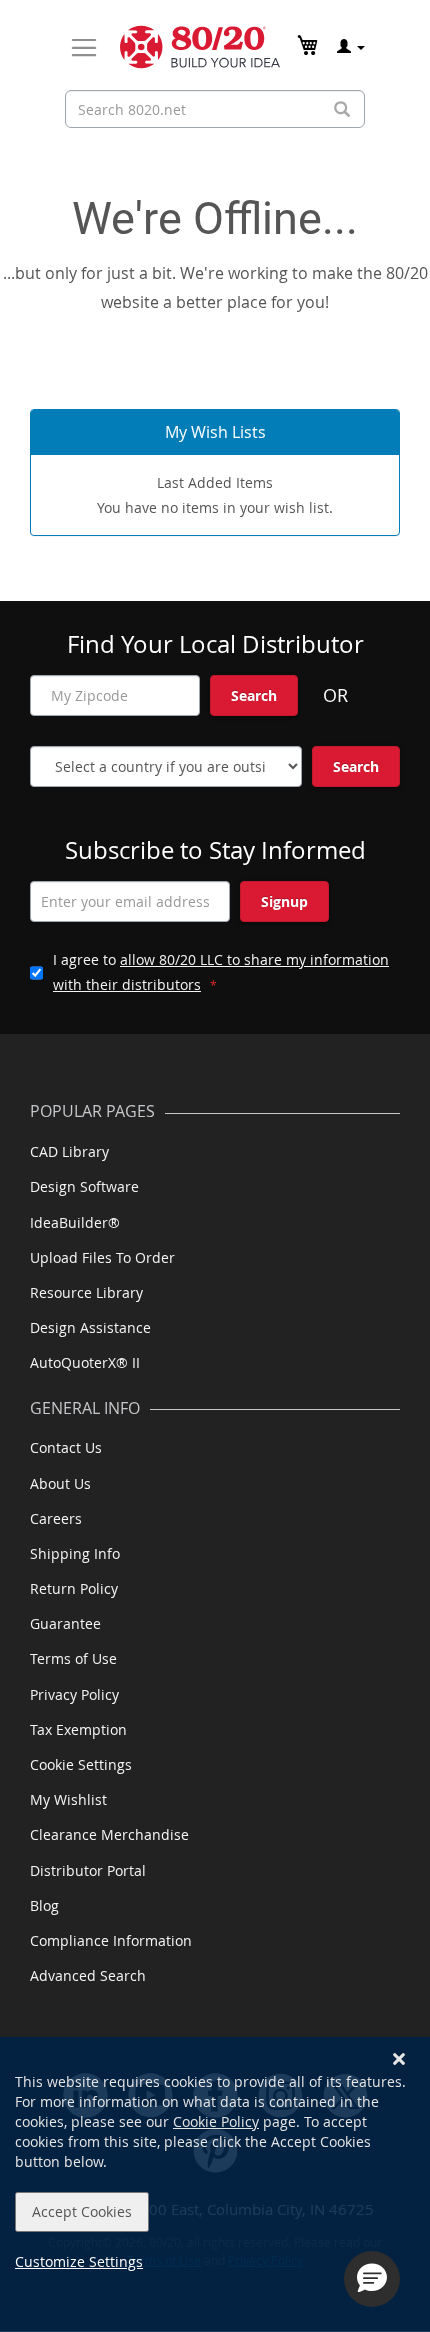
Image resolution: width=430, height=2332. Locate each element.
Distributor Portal (88, 1870)
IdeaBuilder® (75, 1222)
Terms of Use (73, 1658)
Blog (44, 1905)
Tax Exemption (78, 1729)
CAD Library (69, 1151)
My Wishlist (68, 1799)
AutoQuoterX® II (85, 1362)
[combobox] (215, 109)
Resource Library (86, 1292)
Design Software (84, 1186)
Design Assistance (90, 1327)
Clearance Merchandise (109, 1834)
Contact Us (66, 1447)
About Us (60, 1483)
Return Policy (74, 1588)
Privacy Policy (74, 1694)
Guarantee (65, 1623)
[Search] (342, 109)
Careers (56, 1518)
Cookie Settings (81, 1764)
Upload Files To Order (102, 1257)
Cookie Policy (216, 2121)
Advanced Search (88, 1975)
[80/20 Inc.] (200, 47)
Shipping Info (75, 1553)
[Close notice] (399, 2059)
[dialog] (215, 2184)
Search (254, 695)
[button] (372, 2279)
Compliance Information (111, 1940)
